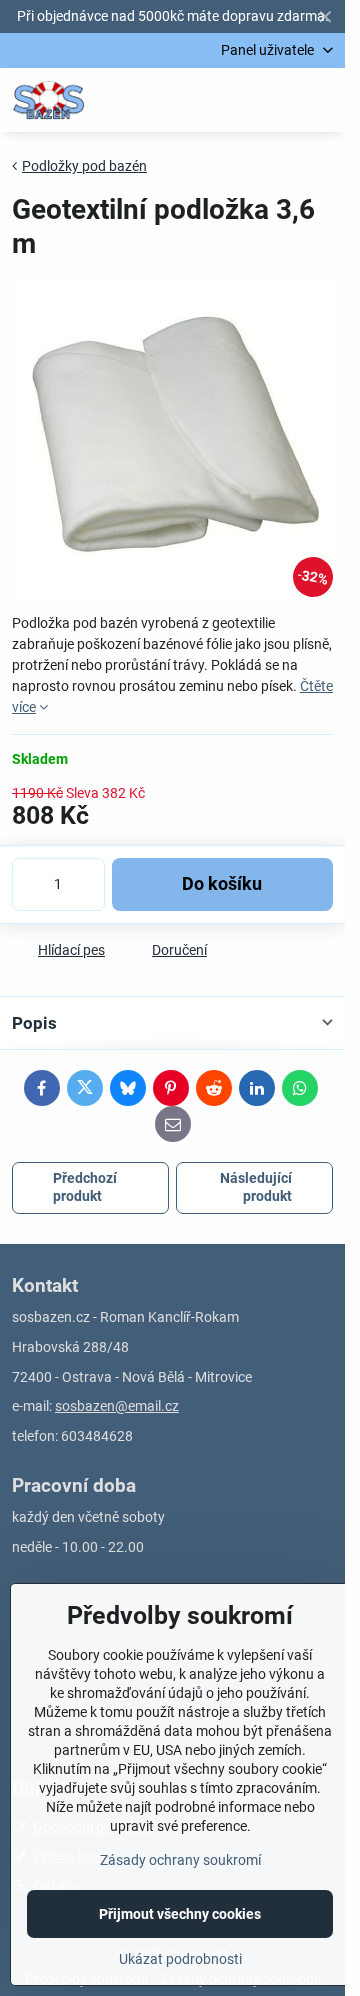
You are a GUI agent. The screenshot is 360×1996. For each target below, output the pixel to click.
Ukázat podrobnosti (180, 1959)
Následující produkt (256, 1187)
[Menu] (321, 100)
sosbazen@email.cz (117, 1406)
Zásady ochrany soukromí (180, 1860)
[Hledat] (225, 100)
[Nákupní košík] (273, 100)
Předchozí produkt (85, 1187)
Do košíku (222, 884)
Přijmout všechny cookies (180, 1914)
